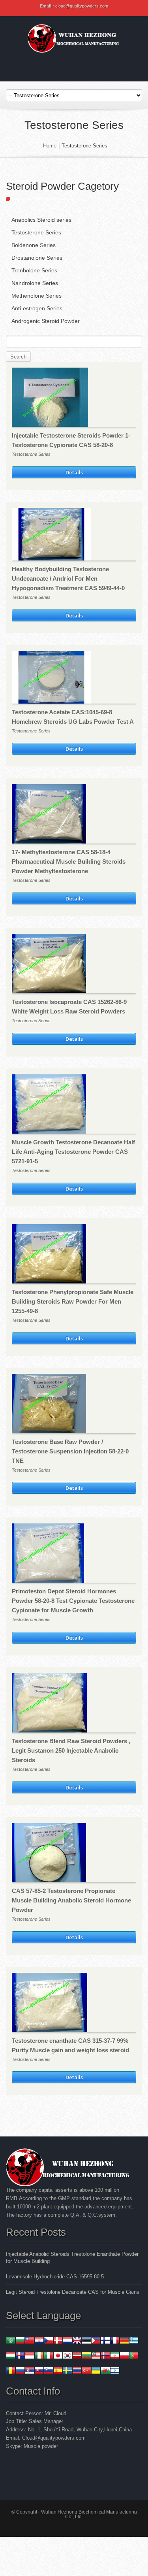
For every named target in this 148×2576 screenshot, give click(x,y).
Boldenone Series (34, 245)
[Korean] (67, 2356)
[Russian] (20, 2371)
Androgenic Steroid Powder (46, 321)
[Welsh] (105, 2371)
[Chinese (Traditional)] (30, 2341)
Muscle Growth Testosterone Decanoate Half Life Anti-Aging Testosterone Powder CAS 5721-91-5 (73, 1152)
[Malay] (96, 2356)
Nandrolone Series (35, 283)
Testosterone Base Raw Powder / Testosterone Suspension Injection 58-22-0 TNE (70, 1451)
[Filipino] (96, 2341)
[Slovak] (39, 2371)
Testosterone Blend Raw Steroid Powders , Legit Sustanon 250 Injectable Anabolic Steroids (71, 1750)
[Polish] (124, 2356)
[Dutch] (67, 2341)
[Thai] (77, 2371)
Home (50, 146)
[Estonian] (86, 2341)
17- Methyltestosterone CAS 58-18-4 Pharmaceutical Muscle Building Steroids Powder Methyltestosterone (69, 861)
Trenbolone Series (34, 270)
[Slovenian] (49, 2371)
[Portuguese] (134, 2356)
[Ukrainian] (96, 2371)
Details (74, 472)
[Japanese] (58, 2356)
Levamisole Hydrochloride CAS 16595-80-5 (55, 2277)
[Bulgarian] (20, 2341)
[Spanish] (58, 2371)
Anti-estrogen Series (37, 308)
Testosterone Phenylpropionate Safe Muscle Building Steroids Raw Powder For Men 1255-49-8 (73, 1301)
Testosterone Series (36, 232)
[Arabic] (11, 2341)
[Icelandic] (20, 2356)
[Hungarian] (11, 2356)
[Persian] (115, 2356)
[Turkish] (86, 2371)
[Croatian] (39, 2341)
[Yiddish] (115, 2371)
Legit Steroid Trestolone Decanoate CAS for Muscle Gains (73, 2292)
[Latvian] (77, 2356)
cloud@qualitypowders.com (82, 6)
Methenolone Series (37, 296)
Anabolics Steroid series (41, 220)
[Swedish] (67, 2371)
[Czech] (49, 2341)
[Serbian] (30, 2371)
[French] (115, 2341)
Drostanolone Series (37, 258)
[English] (77, 2341)
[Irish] (39, 2356)
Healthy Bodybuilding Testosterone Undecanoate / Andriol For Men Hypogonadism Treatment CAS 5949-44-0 (68, 578)
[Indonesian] (30, 2356)
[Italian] (49, 2356)
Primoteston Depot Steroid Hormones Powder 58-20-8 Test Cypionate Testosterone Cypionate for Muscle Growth (73, 1601)
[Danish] (58, 2341)
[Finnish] (105, 2341)
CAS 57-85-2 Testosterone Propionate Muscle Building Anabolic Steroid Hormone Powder (71, 1900)
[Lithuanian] (86, 2356)
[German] (124, 2341)
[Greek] (134, 2341)
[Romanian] (11, 2371)
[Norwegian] (105, 2356)
